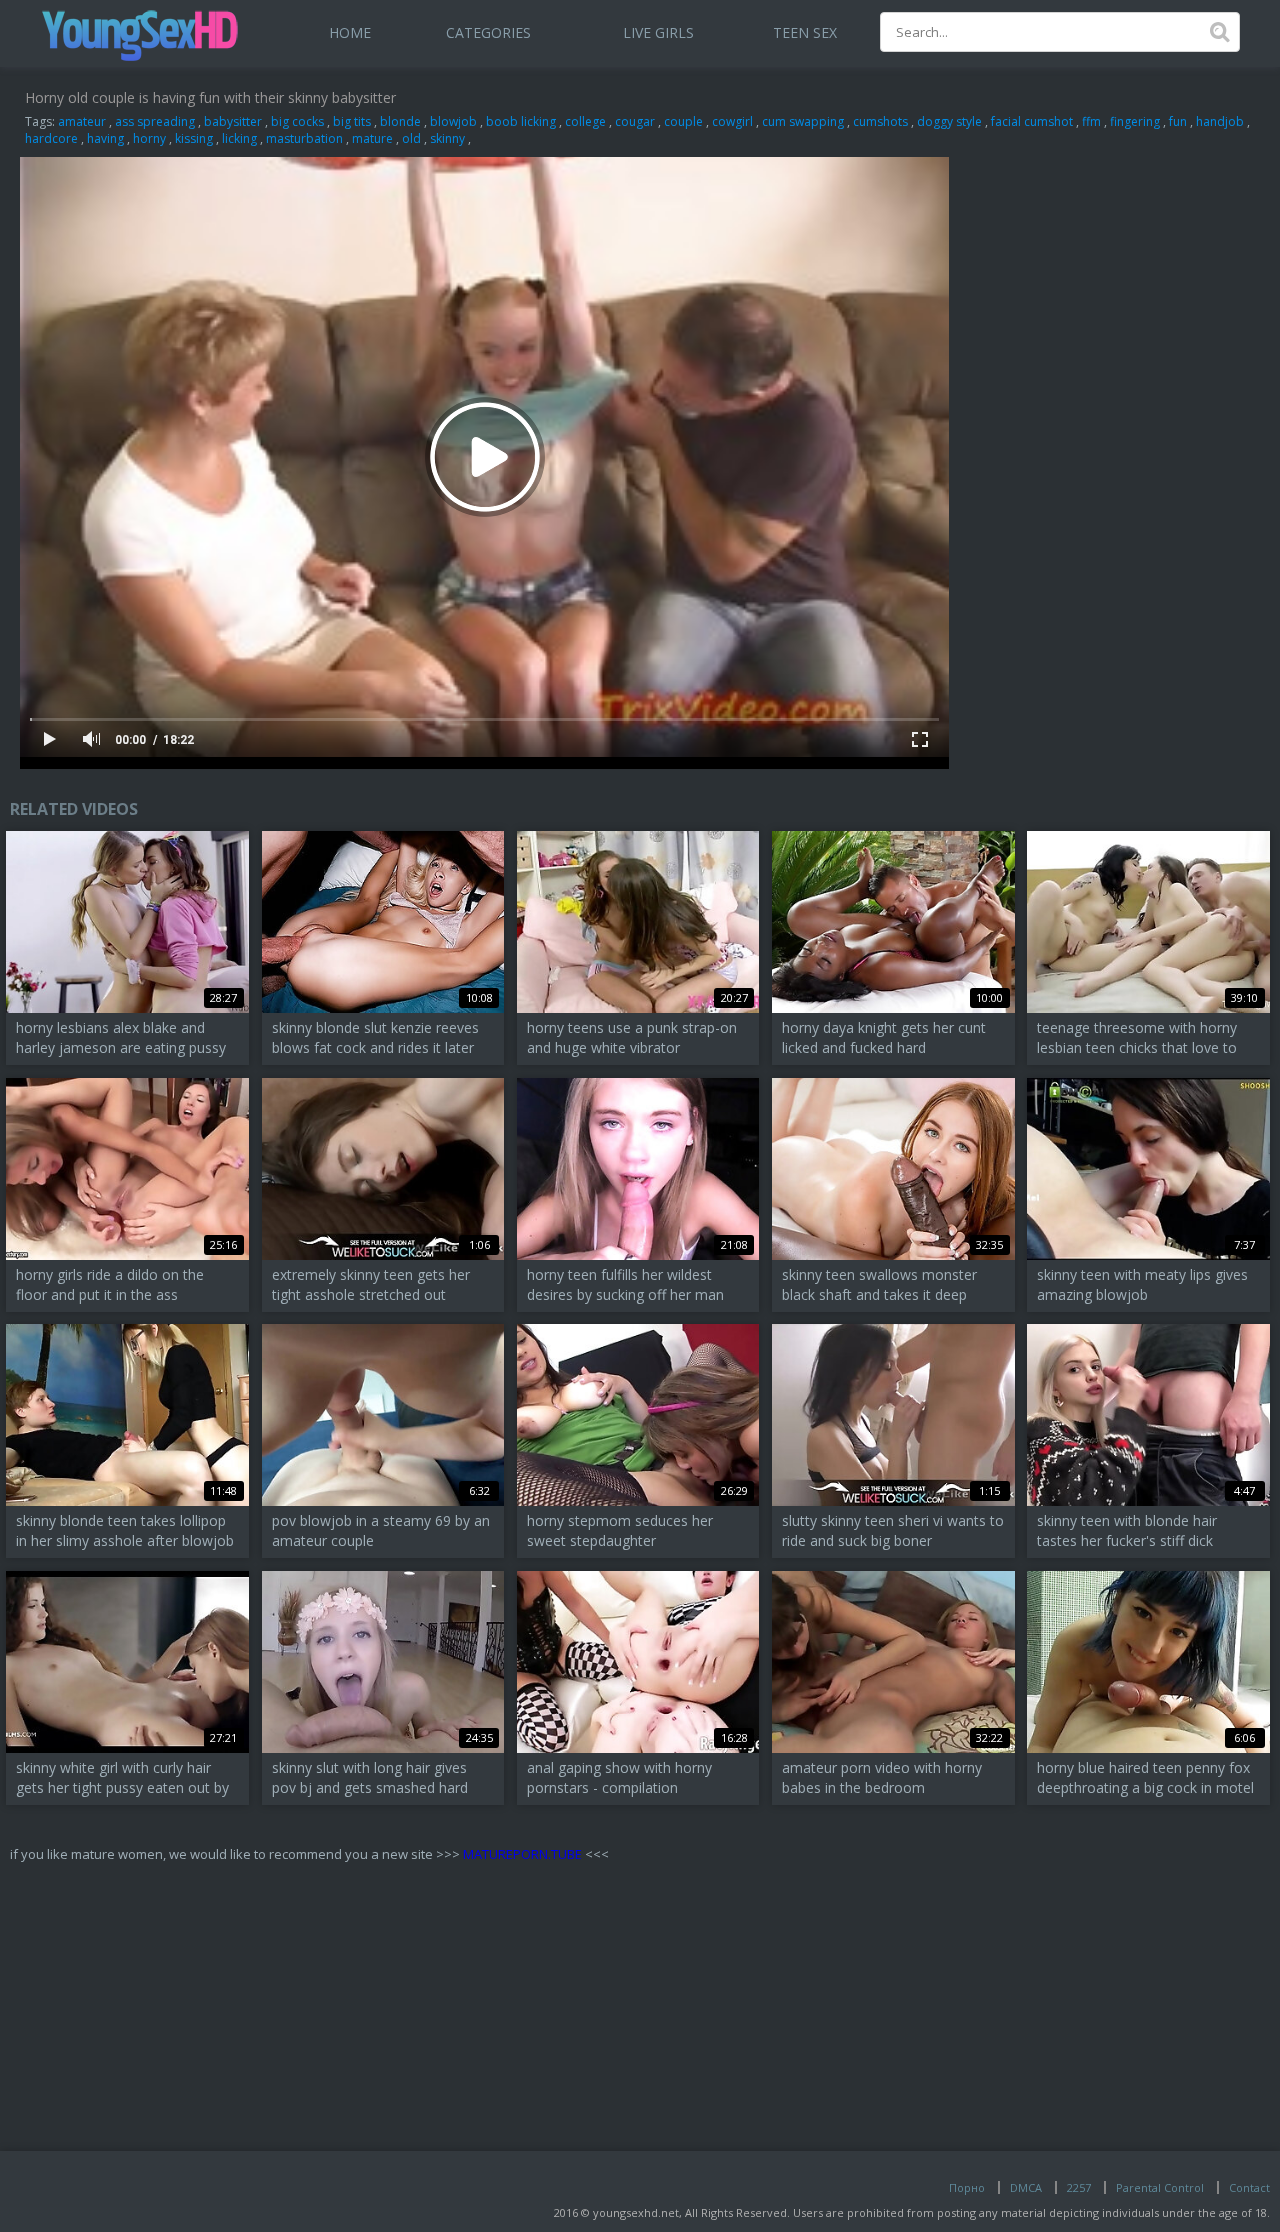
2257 (1079, 2187)
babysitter (233, 121)
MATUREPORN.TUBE (522, 1854)
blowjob (453, 121)
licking (239, 138)
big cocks (297, 121)
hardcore (51, 138)
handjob (1220, 121)
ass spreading (155, 121)
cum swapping (803, 121)
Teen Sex (805, 32)
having (105, 138)
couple (683, 121)
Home (350, 32)
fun (1178, 121)
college (585, 121)
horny (149, 138)
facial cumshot (1032, 121)
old (411, 138)
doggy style (949, 121)
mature (372, 138)
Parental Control (1160, 2187)
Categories (488, 32)
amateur (82, 121)
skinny (447, 138)
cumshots (880, 121)
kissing (194, 138)
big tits (352, 121)
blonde (400, 121)
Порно (967, 2187)
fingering (1135, 121)
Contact (1249, 2187)
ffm (1091, 121)
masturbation (304, 138)
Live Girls (658, 32)
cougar (635, 121)
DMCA (1026, 2187)
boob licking (521, 121)
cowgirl (732, 121)
